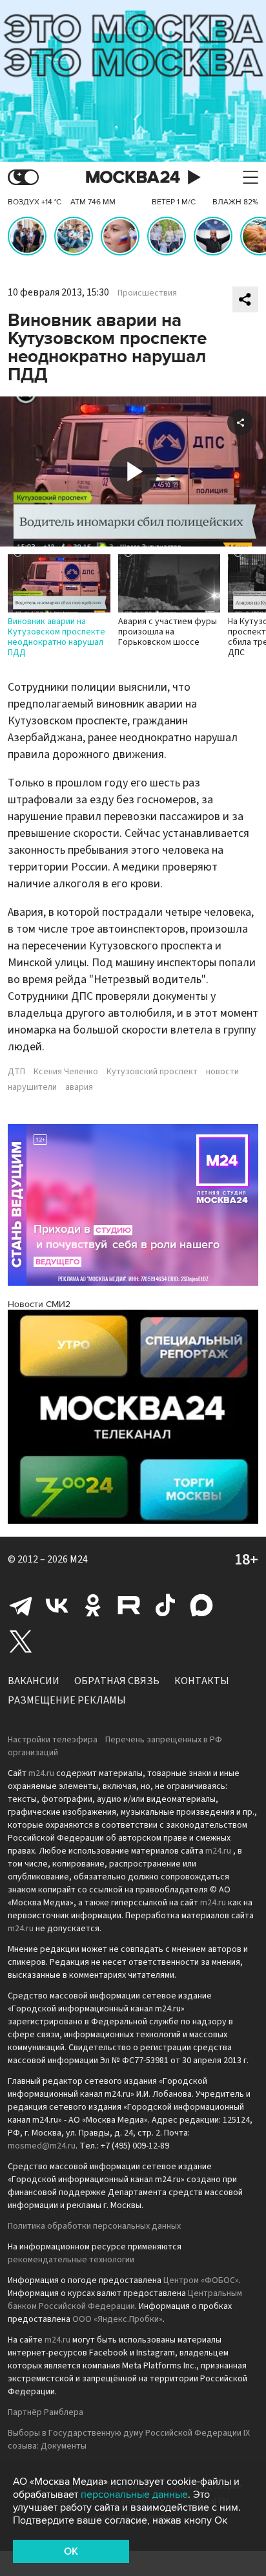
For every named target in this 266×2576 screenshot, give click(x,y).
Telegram (21, 1605)
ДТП (16, 1072)
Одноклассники (93, 1605)
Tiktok (165, 1605)
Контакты (202, 1681)
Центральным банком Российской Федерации (125, 2300)
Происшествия (147, 293)
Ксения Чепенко (66, 1072)
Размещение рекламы (67, 1700)
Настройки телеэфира (53, 1740)
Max (201, 1605)
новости (222, 1072)
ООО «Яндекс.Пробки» (118, 2319)
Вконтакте (57, 1605)
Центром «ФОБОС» (201, 2280)
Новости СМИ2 (39, 1304)
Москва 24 (133, 178)
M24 (79, 1559)
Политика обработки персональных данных (94, 2226)
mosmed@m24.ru (42, 2146)
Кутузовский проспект (152, 1072)
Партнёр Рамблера (46, 2412)
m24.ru (41, 1773)
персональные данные (134, 2495)
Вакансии (34, 1681)
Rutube (129, 1605)
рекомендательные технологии (71, 2260)
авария (79, 1087)
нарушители (32, 1087)
